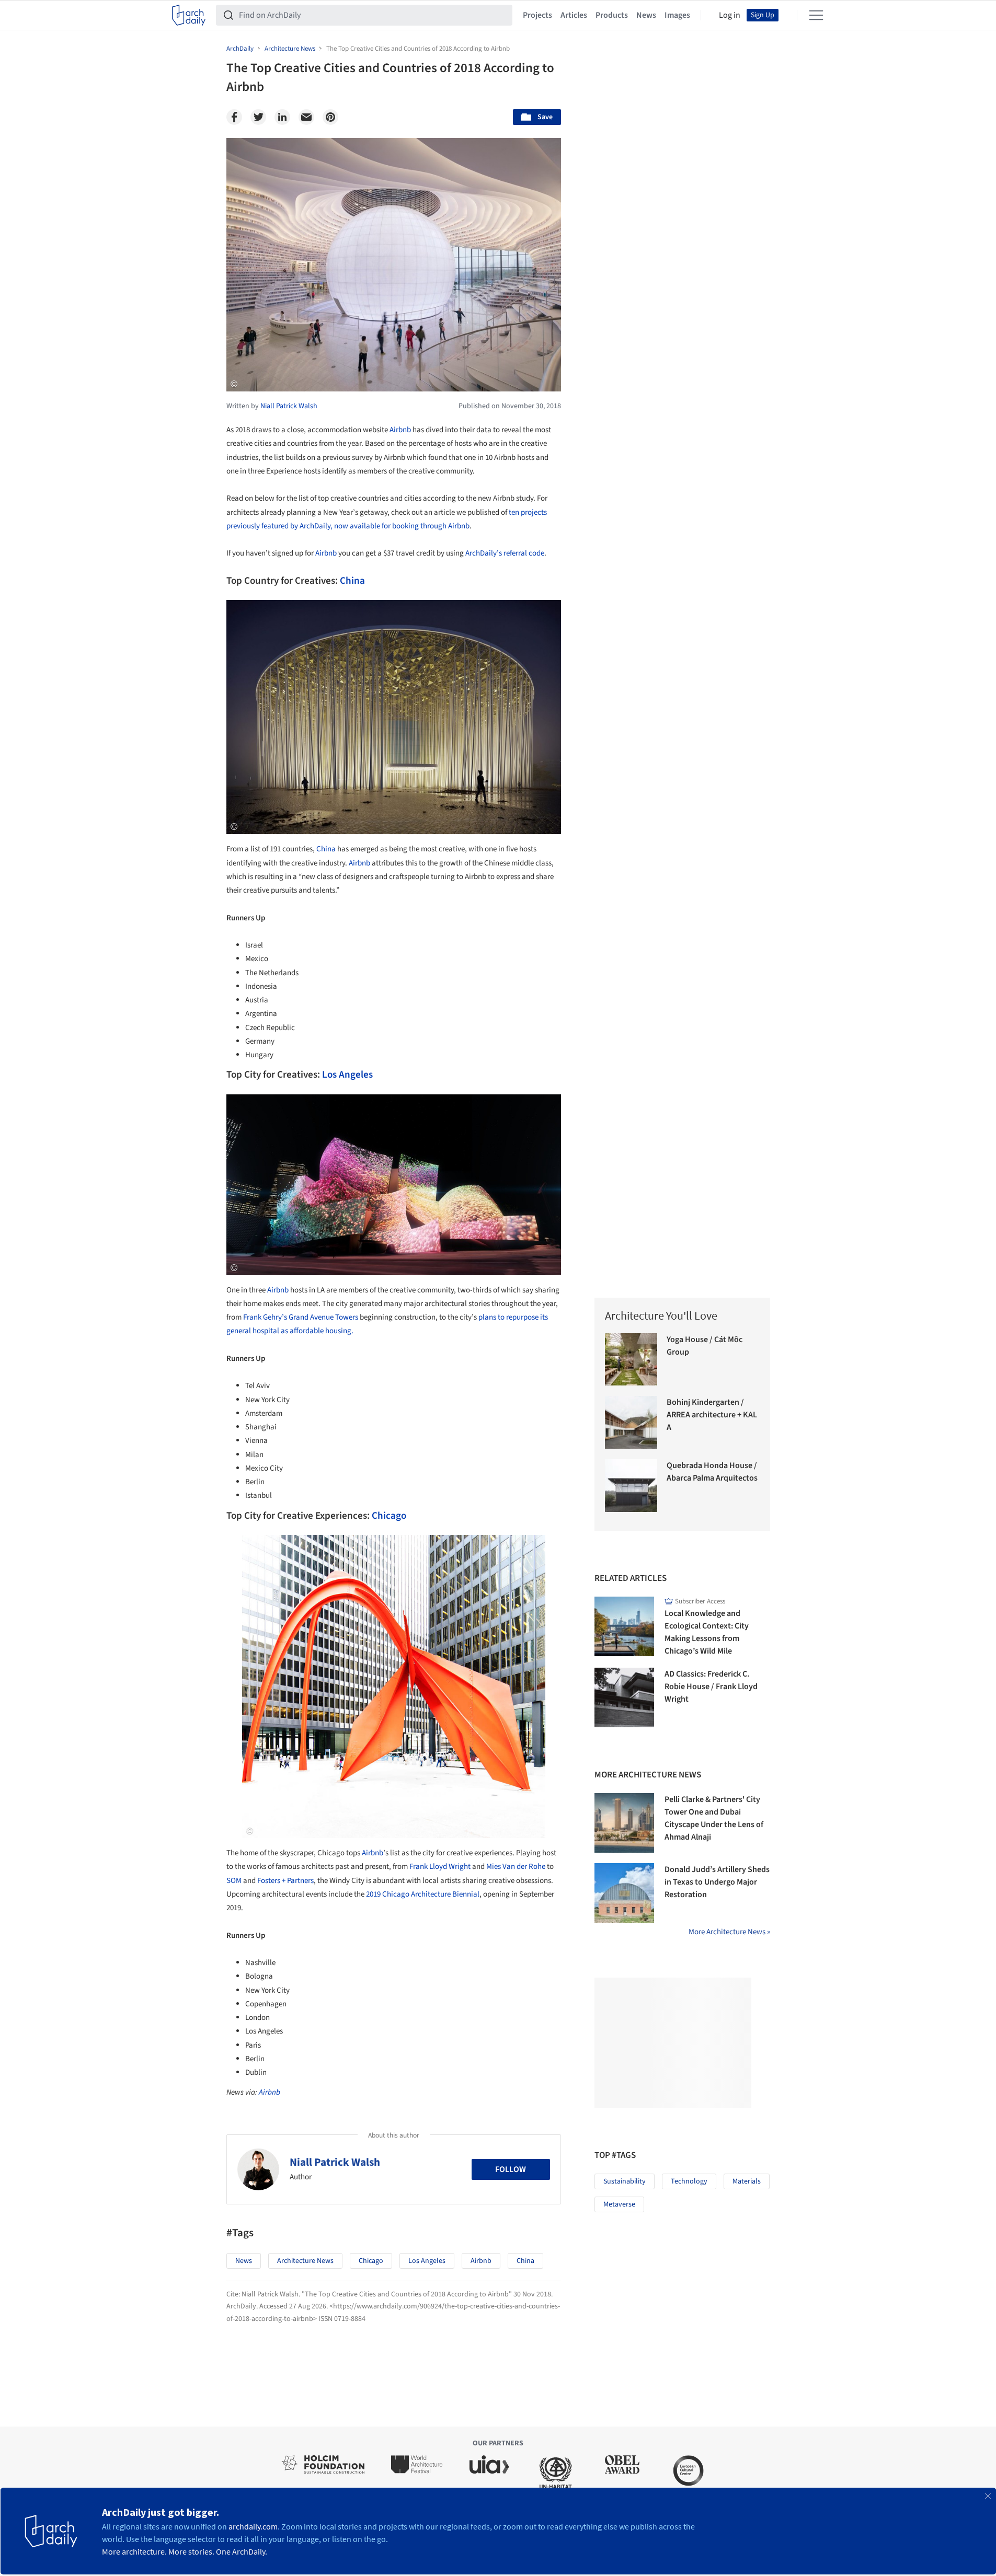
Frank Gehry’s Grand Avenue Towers (301, 1317)
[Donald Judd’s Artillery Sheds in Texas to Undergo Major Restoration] (624, 1893)
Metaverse (619, 2204)
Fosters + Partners (285, 1881)
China (352, 581)
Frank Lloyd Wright (440, 1867)
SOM (234, 1881)
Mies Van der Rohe (516, 1867)
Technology (689, 2181)
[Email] (306, 117)
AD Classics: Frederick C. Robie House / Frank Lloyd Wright (711, 1686)
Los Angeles (347, 1075)
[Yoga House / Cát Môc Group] (631, 1360)
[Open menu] (816, 15)
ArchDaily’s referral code (505, 553)
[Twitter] (258, 117)
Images (677, 15)
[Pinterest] (330, 117)
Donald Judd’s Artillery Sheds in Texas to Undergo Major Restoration (717, 1882)
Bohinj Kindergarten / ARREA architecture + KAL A (712, 1415)
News (646, 15)
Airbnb (400, 430)
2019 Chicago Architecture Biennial (423, 1894)
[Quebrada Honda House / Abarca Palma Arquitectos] (631, 1486)
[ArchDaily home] (189, 15)
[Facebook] (234, 117)
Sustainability (625, 2181)
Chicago (389, 1516)
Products (612, 15)
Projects (537, 15)
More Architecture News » (729, 1932)
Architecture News (305, 2261)
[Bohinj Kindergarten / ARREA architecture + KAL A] (631, 1422)
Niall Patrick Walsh (335, 2162)
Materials (747, 2181)
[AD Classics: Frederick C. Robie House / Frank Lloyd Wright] (624, 1697)
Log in (730, 15)
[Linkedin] (282, 117)
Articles (574, 15)
